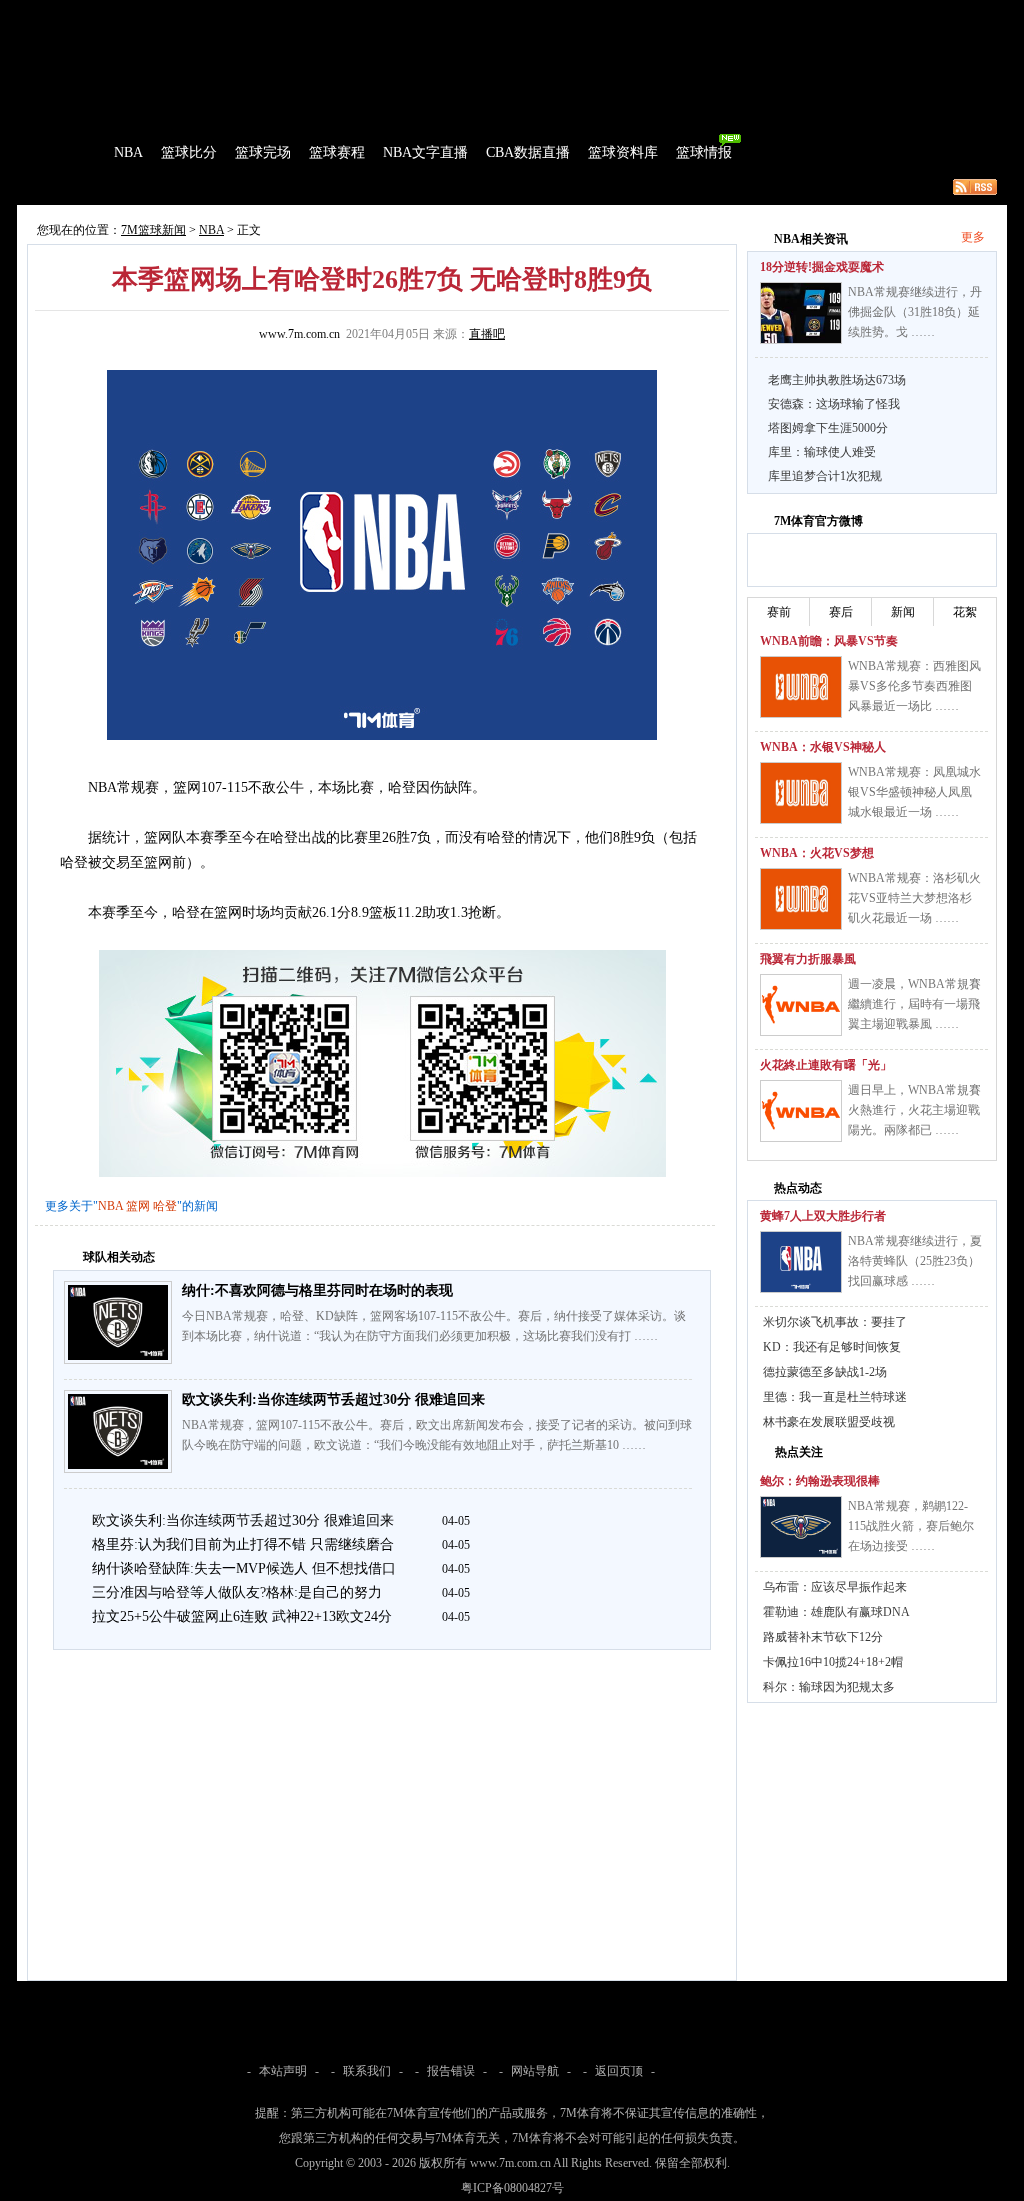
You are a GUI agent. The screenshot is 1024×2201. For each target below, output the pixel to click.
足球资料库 (566, 14)
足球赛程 (231, 14)
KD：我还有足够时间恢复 (832, 1347)
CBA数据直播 (528, 152)
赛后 (841, 612)
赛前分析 (142, 187)
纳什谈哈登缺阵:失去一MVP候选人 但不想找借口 (244, 1568)
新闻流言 (278, 187)
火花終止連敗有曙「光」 (826, 1065)
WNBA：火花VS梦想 (817, 853)
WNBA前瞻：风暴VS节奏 (829, 641)
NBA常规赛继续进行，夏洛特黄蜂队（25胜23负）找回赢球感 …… (915, 1261)
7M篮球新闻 (153, 230)
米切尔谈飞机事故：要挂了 (835, 1322)
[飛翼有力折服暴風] (801, 1005)
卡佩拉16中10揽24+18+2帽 (833, 1662)
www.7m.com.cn (299, 334)
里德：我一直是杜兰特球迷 (835, 1397)
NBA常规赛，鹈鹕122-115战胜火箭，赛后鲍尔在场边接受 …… (911, 1526)
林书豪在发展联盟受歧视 (829, 1422)
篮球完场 (263, 152)
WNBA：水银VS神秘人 (823, 747)
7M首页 (48, 14)
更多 (973, 237)
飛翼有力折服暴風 (808, 959)
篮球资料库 (623, 152)
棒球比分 (292, 14)
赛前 (779, 612)
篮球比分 (189, 152)
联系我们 (367, 2071)
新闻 (903, 612)
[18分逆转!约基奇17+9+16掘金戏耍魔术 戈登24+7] (801, 313)
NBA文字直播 (425, 152)
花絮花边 (346, 187)
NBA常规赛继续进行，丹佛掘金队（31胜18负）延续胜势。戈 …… (915, 312)
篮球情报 (704, 152)
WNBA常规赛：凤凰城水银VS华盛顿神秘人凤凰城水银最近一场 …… (914, 792)
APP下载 (632, 14)
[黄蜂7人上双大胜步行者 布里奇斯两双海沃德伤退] (801, 1262)
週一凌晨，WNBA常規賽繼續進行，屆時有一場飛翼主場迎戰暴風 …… (914, 1004)
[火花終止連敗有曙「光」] (801, 1111)
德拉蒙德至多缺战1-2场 (825, 1372)
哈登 (165, 1206)
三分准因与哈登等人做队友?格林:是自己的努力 (237, 1592)
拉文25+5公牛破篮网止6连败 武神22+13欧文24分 (242, 1616)
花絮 (965, 612)
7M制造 (77, 187)
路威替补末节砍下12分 (823, 1637)
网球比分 (438, 14)
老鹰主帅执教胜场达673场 (837, 380)
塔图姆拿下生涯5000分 (828, 428)
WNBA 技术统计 (529, 187)
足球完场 (170, 14)
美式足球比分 (365, 14)
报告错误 (451, 2071)
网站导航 (535, 2071)
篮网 (138, 1206)
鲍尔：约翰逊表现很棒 (820, 1481)
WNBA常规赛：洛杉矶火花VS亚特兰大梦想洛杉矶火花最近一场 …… (914, 898)
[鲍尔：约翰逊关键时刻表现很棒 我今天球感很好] (801, 1527)
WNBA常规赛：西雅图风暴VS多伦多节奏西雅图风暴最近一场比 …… (914, 686)
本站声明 (283, 2071)
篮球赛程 (337, 152)
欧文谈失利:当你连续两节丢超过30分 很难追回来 (333, 1399)
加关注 (841, 557)
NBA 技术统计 (428, 187)
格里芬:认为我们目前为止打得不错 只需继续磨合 (243, 1544)
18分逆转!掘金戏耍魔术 (822, 267)
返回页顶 (619, 2071)
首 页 (74, 152)
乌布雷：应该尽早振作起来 (835, 1587)
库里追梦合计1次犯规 (825, 476)
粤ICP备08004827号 (512, 2188)
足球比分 (106, 14)
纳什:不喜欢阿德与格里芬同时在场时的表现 (317, 1290)
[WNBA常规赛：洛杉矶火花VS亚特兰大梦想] (801, 899)
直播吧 (487, 334)
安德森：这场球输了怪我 (834, 404)
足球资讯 (499, 14)
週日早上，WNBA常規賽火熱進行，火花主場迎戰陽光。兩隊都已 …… (914, 1110)
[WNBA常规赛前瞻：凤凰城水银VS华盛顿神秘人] (801, 793)
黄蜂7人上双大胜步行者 (823, 1216)
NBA (128, 152)
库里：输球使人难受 (822, 452)
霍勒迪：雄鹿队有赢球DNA (836, 1612)
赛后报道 (210, 187)
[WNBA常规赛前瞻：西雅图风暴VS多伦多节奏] (801, 687)
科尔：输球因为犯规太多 (829, 1687)
